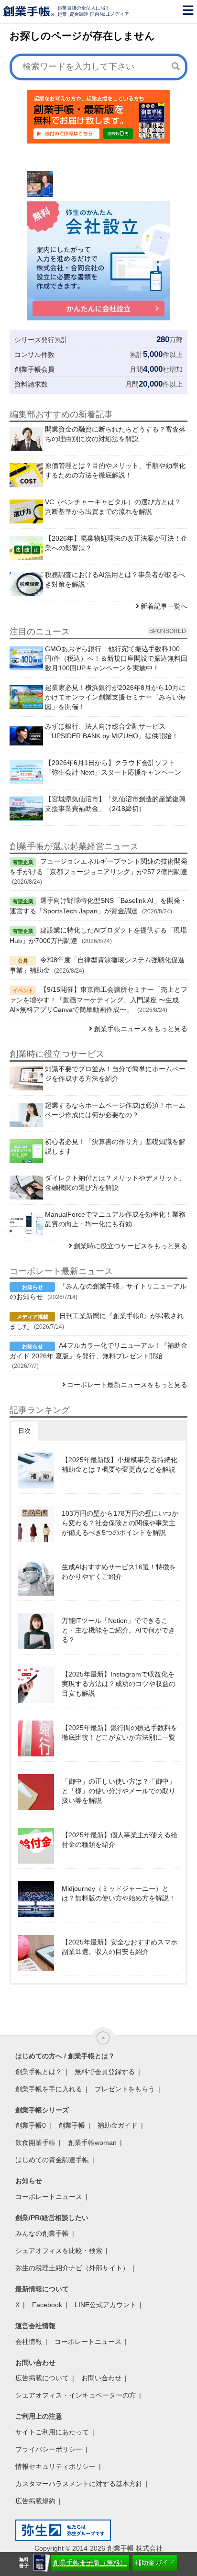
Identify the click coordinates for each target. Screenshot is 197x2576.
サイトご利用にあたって (52, 2432)
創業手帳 (72, 2125)
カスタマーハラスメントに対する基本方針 (79, 2484)
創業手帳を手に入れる (49, 2089)
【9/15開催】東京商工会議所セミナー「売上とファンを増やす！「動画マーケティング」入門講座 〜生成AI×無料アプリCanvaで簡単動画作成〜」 (98, 999)
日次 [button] (24, 1431)
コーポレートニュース (49, 2197)
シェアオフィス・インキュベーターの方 (76, 2395)
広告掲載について (42, 2378)
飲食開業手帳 (35, 2143)
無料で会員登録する (105, 2072)
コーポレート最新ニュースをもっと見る (127, 1385)
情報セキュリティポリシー (55, 2466)
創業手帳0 (31, 2125)
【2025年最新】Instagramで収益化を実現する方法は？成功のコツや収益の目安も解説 (119, 1684)
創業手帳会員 (34, 369)
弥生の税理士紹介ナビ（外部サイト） (72, 2268)
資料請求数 (31, 384)
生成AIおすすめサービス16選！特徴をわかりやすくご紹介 (119, 1572)
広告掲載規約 (35, 2501)
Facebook (47, 2305)
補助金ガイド (155, 2563)
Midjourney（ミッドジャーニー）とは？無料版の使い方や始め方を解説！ (119, 1893)
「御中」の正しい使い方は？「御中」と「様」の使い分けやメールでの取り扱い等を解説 (119, 1791)
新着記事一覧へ (164, 606)
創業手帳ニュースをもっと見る (141, 1029)
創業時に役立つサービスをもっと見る (131, 1246)
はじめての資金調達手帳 (52, 2160)
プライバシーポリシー (49, 2449)
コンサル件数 (34, 355)
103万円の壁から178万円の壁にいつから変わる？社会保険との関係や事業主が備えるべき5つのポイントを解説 (120, 1523)
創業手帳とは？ (39, 2072)
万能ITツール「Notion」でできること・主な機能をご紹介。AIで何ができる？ (118, 1630)
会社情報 (29, 2342)
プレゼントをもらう (125, 2089)
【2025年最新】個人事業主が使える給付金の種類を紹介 (120, 1840)
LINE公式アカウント (105, 2305)
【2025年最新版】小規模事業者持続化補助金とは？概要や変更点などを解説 (120, 1465)
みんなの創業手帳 (42, 2233)
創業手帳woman (92, 2143)
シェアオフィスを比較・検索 (59, 2251)
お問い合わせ (101, 2378)
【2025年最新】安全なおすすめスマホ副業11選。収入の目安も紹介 (120, 1947)
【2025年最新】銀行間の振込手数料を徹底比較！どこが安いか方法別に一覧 (120, 1732)
